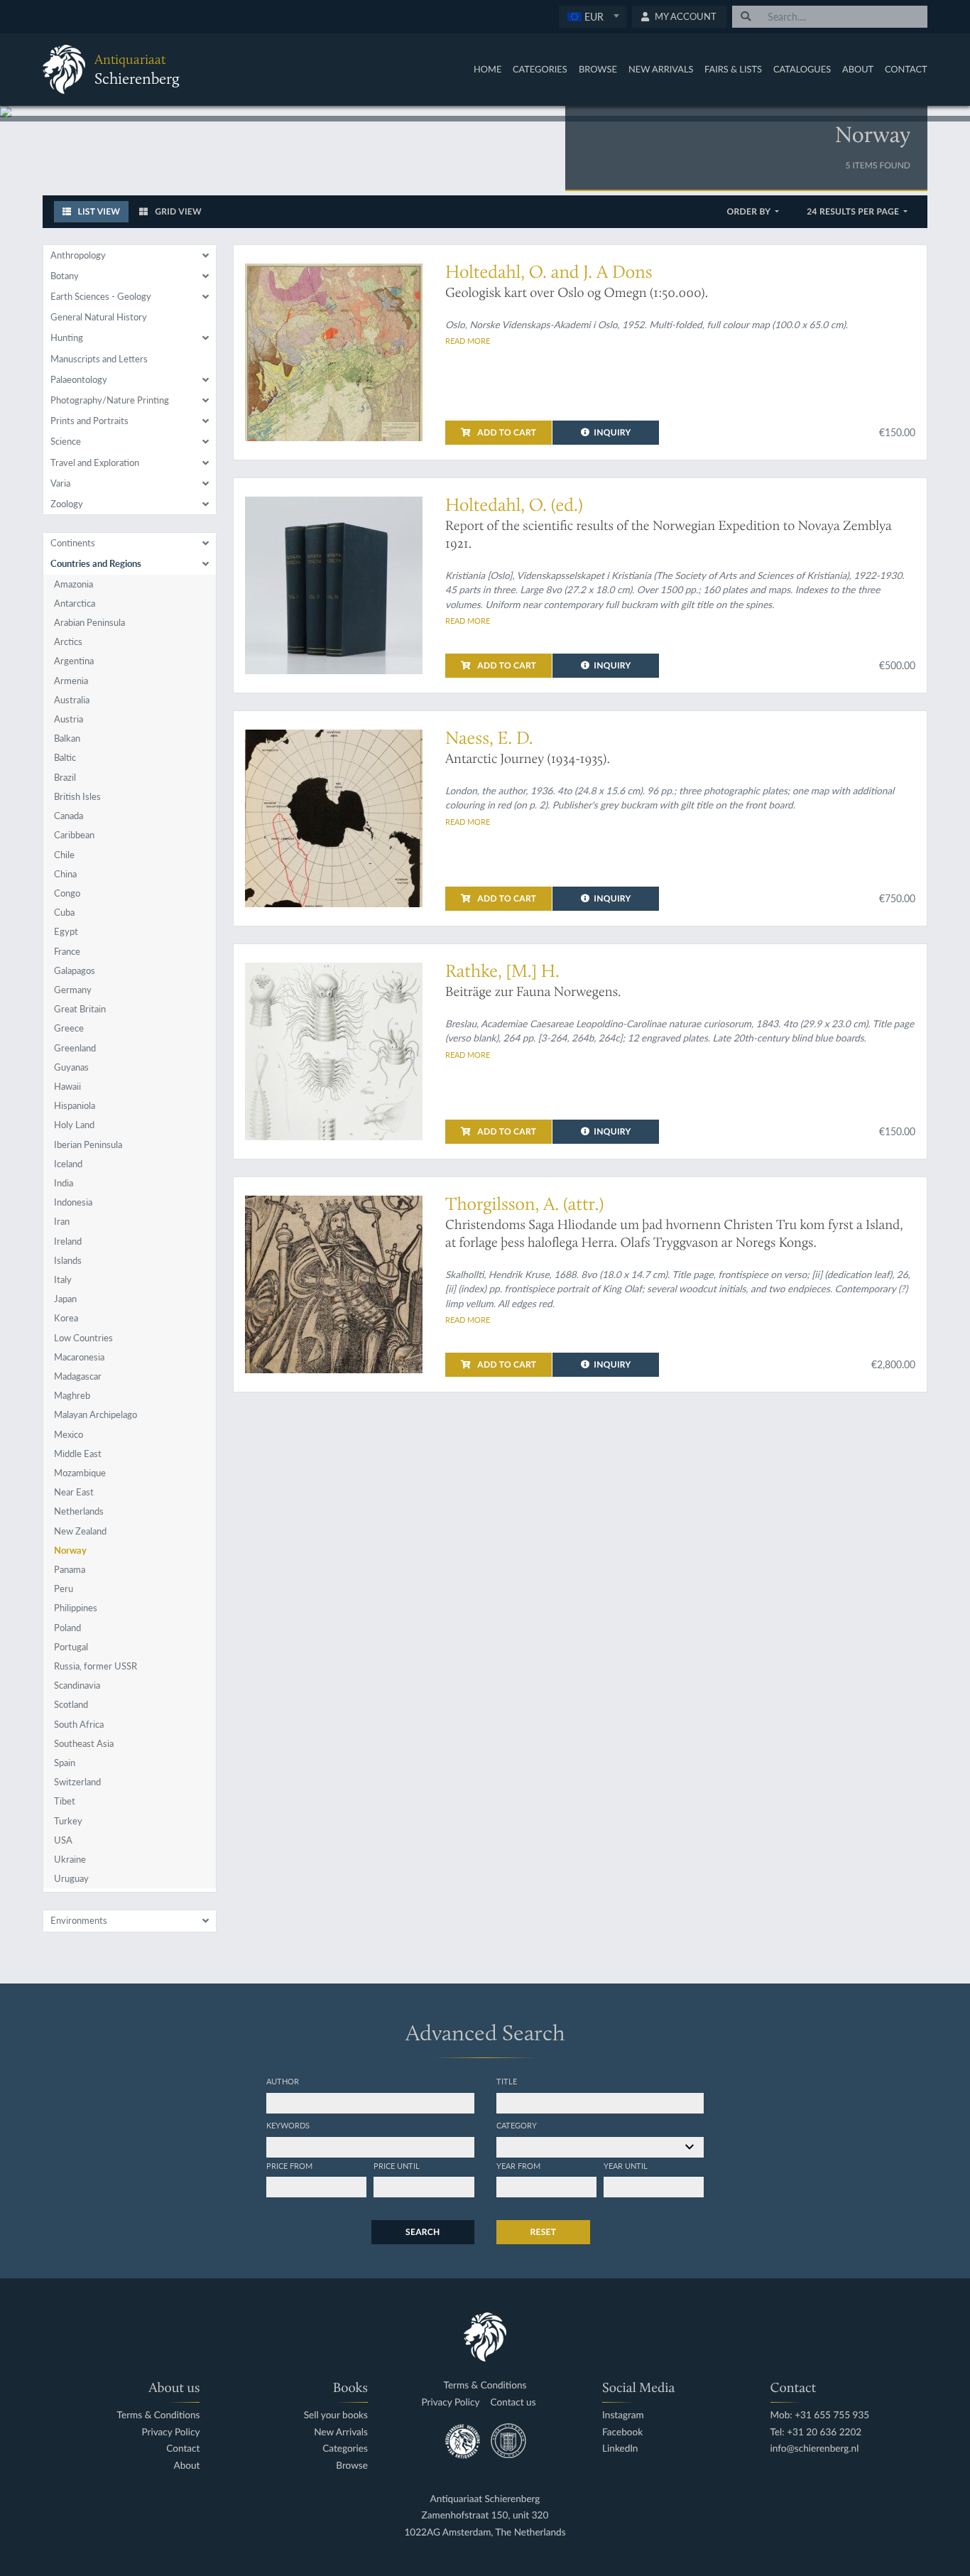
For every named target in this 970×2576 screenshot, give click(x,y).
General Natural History (99, 317)
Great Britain (80, 1009)
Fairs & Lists (733, 69)
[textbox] (592, 16)
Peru (64, 1589)
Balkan (67, 738)
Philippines (76, 1608)
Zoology (67, 504)
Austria (69, 719)
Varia (60, 483)
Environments (79, 1920)
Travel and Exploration (95, 462)
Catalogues (802, 69)
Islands (68, 1260)
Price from (289, 2165)
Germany (73, 990)
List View (98, 211)
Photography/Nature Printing (110, 400)
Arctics (68, 642)
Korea (66, 1318)
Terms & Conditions (158, 2415)
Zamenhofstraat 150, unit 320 (485, 2515)
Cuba (64, 912)
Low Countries (83, 1338)
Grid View (177, 211)
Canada (69, 816)
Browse (598, 69)
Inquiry (612, 432)
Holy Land (74, 1125)
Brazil (65, 777)
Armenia (71, 681)
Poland (67, 1628)
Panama (70, 1569)
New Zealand (80, 1531)
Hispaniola (75, 1105)
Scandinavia (77, 1685)
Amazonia (73, 584)
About (858, 69)
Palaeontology (79, 379)
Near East (74, 1492)
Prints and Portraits (89, 421)
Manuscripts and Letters (99, 359)
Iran (62, 1221)
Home (487, 69)
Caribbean (74, 835)
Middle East (78, 1454)
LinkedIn (620, 2448)
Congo (67, 893)
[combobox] (593, 17)
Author (283, 2081)
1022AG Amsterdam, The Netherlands (485, 2532)
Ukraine (70, 1859)
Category (517, 2125)
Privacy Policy (170, 2432)
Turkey (68, 1821)
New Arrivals (661, 69)
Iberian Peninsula (88, 1144)
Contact (906, 69)
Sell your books (336, 2415)
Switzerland (77, 1782)
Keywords (288, 2125)
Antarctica (75, 603)
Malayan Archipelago (96, 1414)
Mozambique (80, 1473)
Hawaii (67, 1086)
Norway (70, 1550)
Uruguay (71, 1878)
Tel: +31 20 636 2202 (816, 2432)
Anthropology (78, 255)
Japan (65, 1299)
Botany (65, 276)
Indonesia (73, 1202)
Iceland (68, 1164)
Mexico (69, 1434)
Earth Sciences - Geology (101, 296)
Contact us (513, 2402)
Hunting (67, 337)
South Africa (79, 1724)
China (65, 874)
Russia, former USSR (96, 1666)
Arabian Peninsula (89, 622)
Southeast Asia (84, 1743)
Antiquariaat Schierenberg (485, 2499)
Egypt (66, 931)
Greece (69, 1028)
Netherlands (79, 1511)
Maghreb (72, 1395)
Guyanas (71, 1067)
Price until (397, 2165)
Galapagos (75, 970)
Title (507, 2081)
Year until (626, 2165)
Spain (65, 1763)
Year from (518, 2165)
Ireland (68, 1241)
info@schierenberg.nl (815, 2448)
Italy (63, 1279)
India (64, 1183)
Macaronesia (79, 1357)
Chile (64, 855)
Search (423, 2232)
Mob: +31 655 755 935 (820, 2415)
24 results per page (854, 211)
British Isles (77, 796)
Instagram (623, 2415)
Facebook (622, 2432)
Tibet (65, 1801)
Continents (73, 543)
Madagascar (78, 1376)
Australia (72, 700)
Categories (540, 69)
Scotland (71, 1704)
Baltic (65, 757)
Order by (750, 211)
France (67, 951)
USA (63, 1840)
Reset (544, 2232)
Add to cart (506, 432)
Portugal (71, 1647)
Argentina (74, 661)
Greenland (75, 1048)
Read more (468, 340)
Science (66, 441)
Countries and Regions (96, 563)
